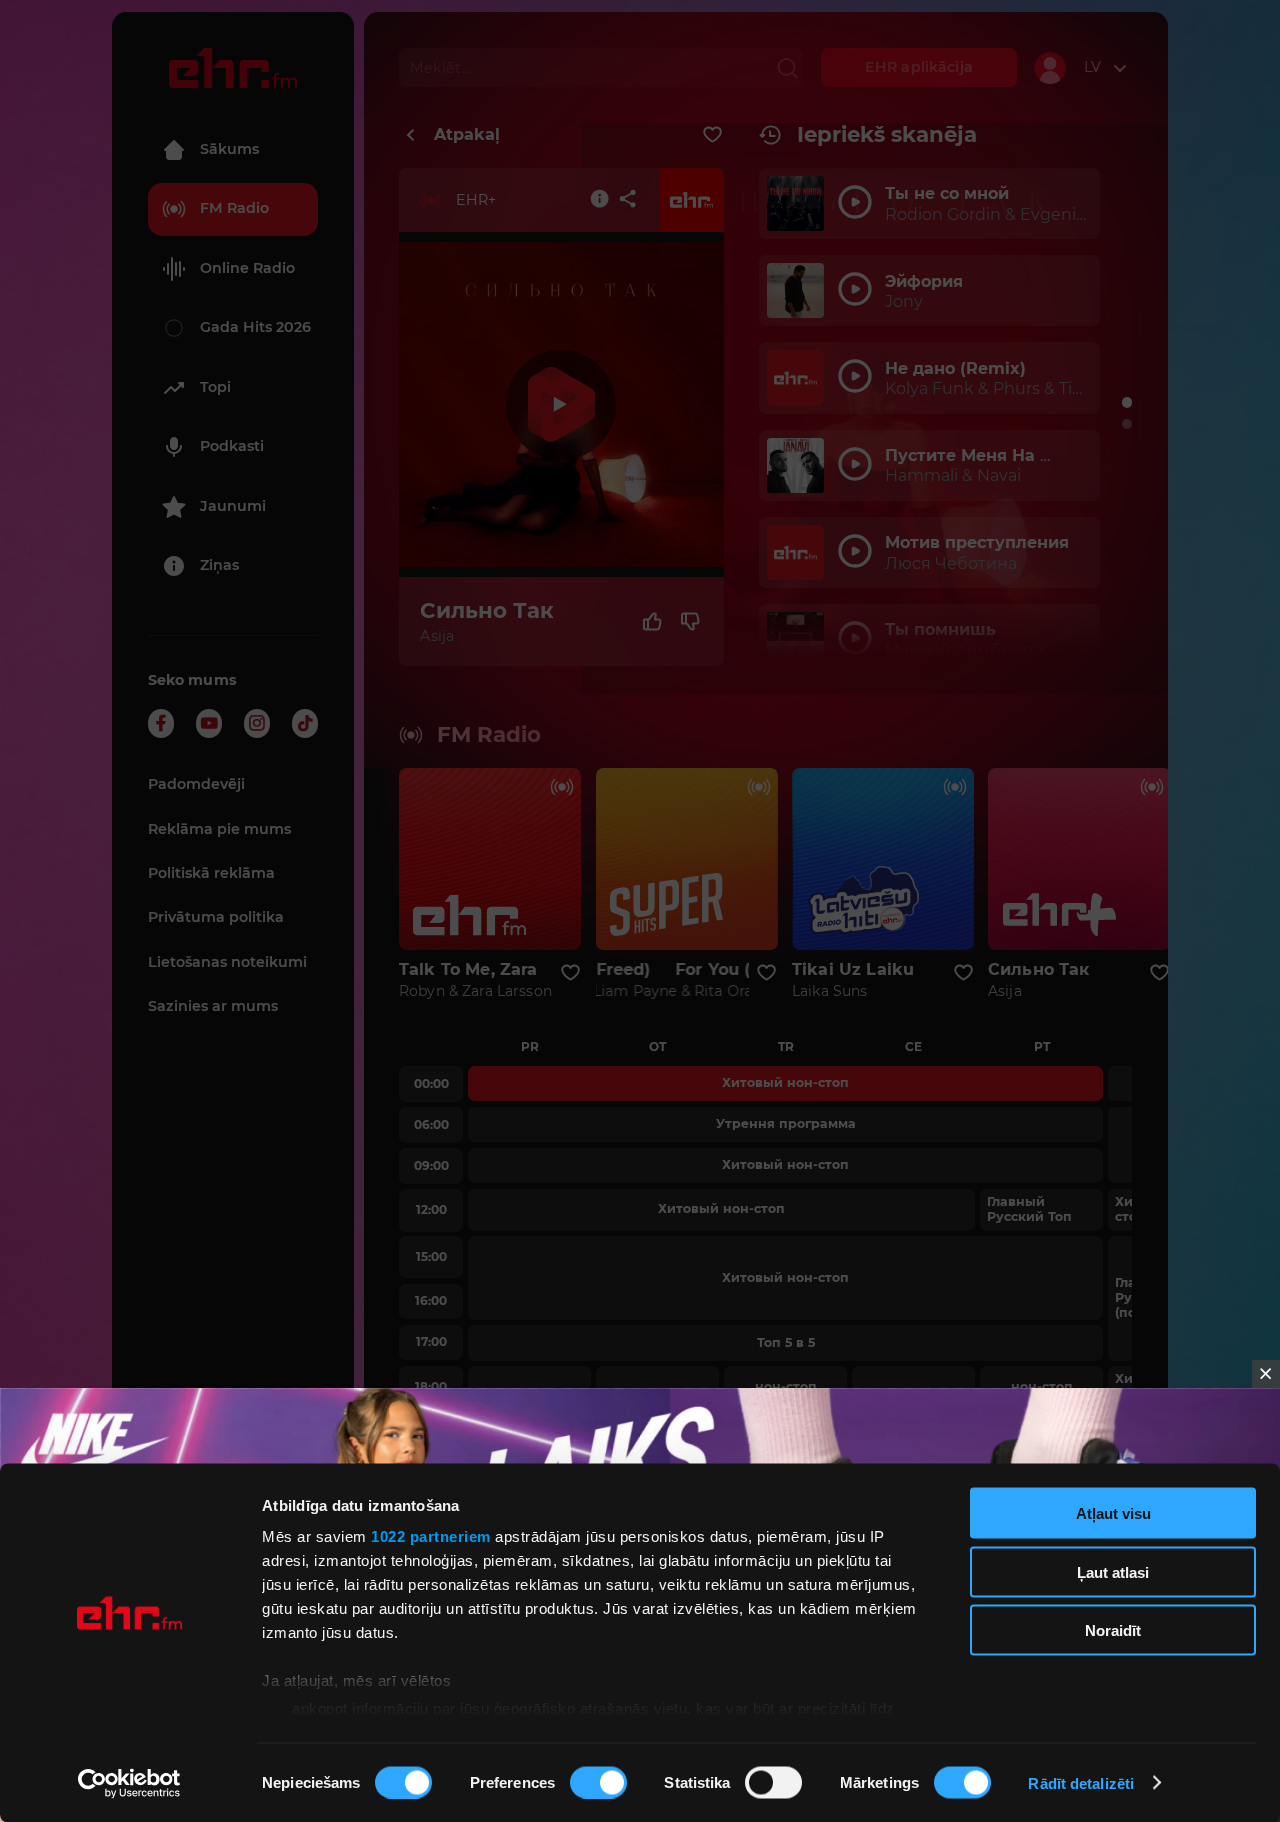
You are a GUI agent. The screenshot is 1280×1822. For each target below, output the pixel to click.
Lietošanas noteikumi (227, 962)
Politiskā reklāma (211, 873)
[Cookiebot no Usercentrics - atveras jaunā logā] (129, 1783)
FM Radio (234, 208)
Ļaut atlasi (1113, 1571)
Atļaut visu (1113, 1513)
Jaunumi (233, 506)
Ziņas (219, 565)
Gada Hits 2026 (255, 327)
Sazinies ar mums (213, 1006)
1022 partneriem (431, 1536)
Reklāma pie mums (219, 829)
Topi (215, 387)
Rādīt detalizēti (1081, 1782)
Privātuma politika (216, 917)
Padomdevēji (196, 784)
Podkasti (232, 446)
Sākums (229, 149)
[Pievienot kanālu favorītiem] (712, 135)
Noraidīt (1113, 1630)
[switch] (598, 1782)
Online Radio (247, 268)
